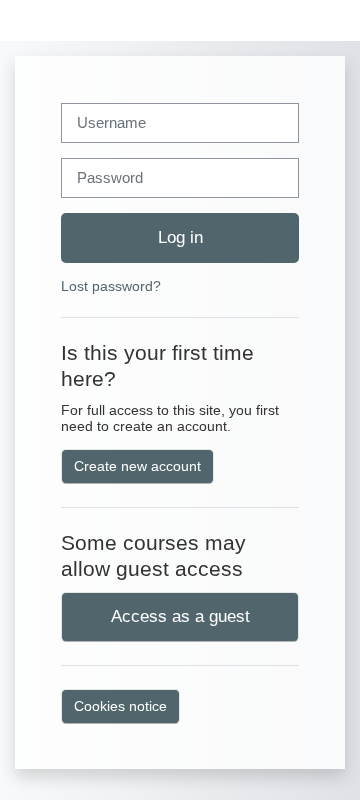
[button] (326, 20)
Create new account (137, 466)
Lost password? (111, 286)
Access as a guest (180, 616)
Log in (180, 237)
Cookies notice (120, 706)
